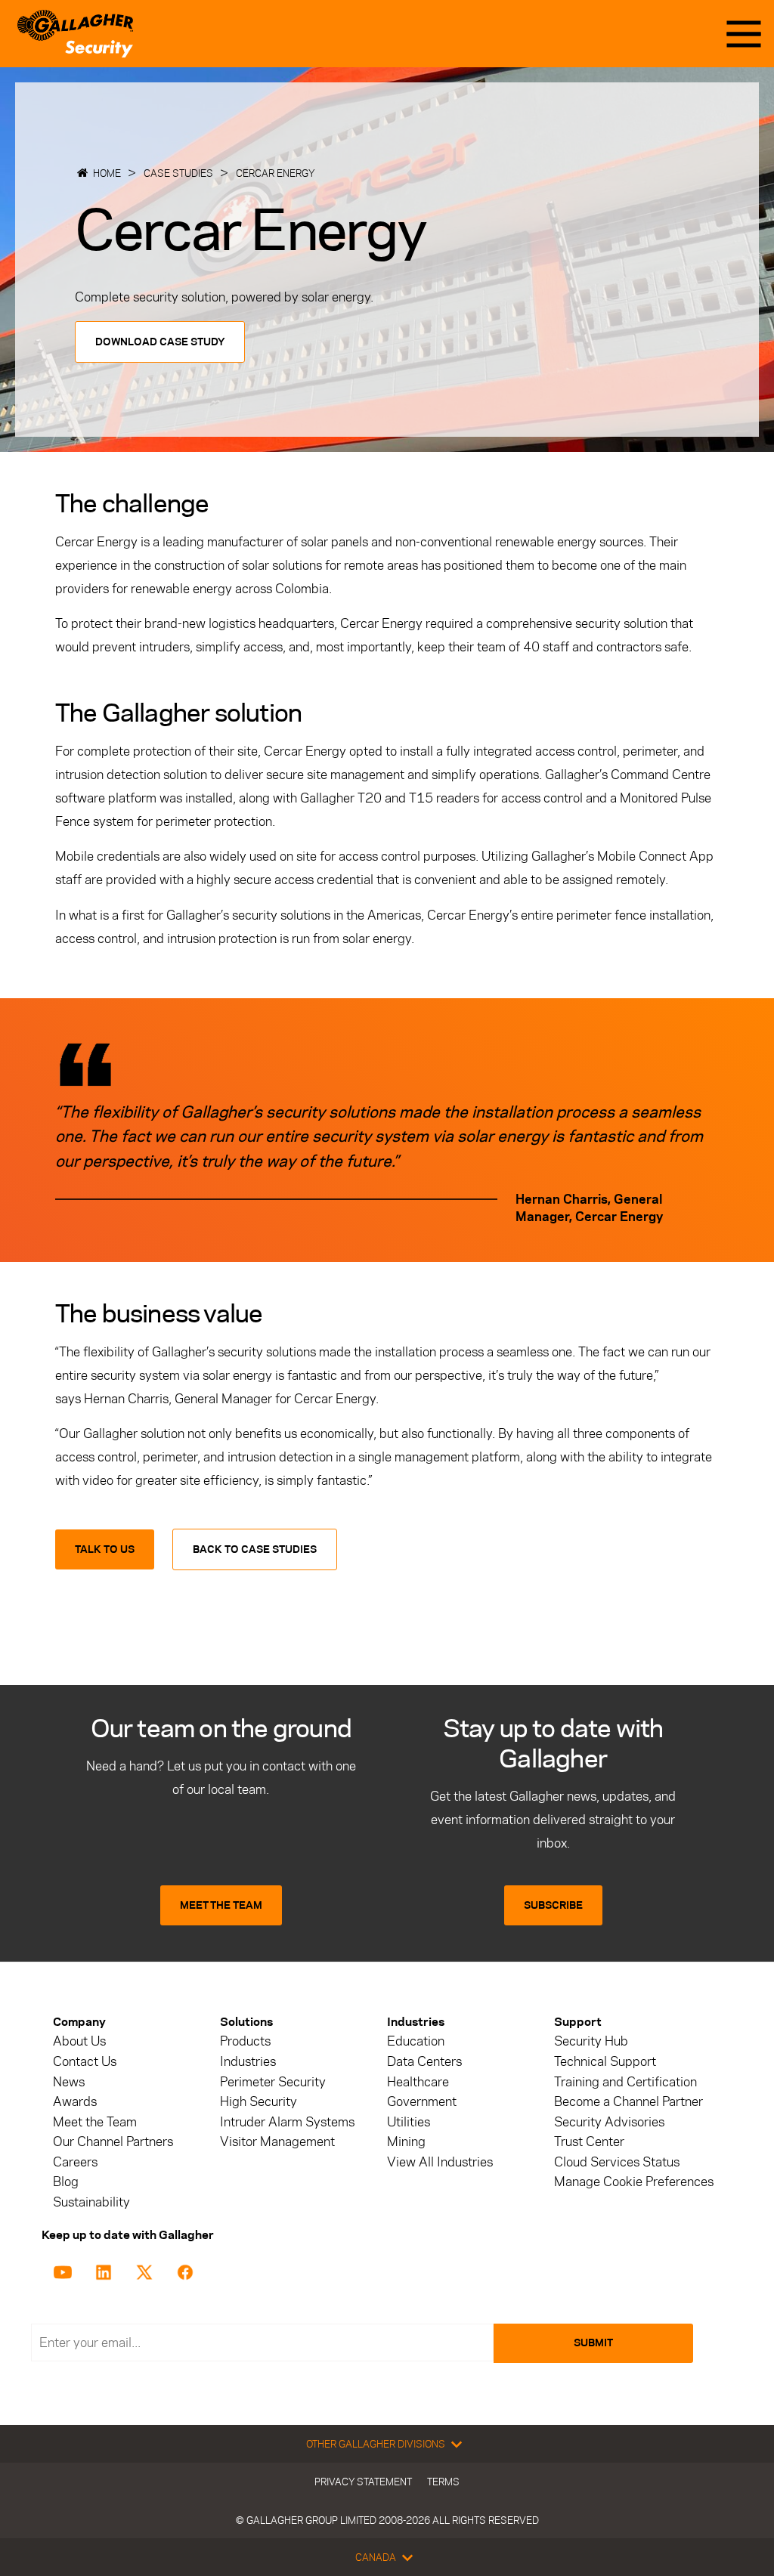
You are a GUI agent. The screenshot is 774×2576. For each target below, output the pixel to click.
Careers (75, 2162)
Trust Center (589, 2142)
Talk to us (105, 1549)
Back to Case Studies (255, 1549)
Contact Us (85, 2062)
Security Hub (591, 2041)
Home (107, 173)
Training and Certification (625, 2082)
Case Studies (178, 173)
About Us (79, 2041)
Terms (443, 2482)
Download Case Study (160, 342)
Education (416, 2041)
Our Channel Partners (113, 2142)
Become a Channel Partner (628, 2102)
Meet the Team (95, 2122)
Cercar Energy (276, 173)
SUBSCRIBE (553, 1905)
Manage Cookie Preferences (634, 2182)
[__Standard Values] (65, 2271)
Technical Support (605, 2062)
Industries (248, 2062)
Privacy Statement (363, 2482)
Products (245, 2041)
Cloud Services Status (617, 2162)
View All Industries (440, 2162)
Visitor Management (277, 2142)
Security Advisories (609, 2122)
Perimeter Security (273, 2082)
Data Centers (424, 2062)
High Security (259, 2102)
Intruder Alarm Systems (287, 2122)
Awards (75, 2102)
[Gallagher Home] (75, 34)
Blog (66, 2182)
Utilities (409, 2122)
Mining (406, 2142)
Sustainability (91, 2202)
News (69, 2082)
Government (422, 2102)
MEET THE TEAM (221, 1905)
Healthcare (418, 2082)
